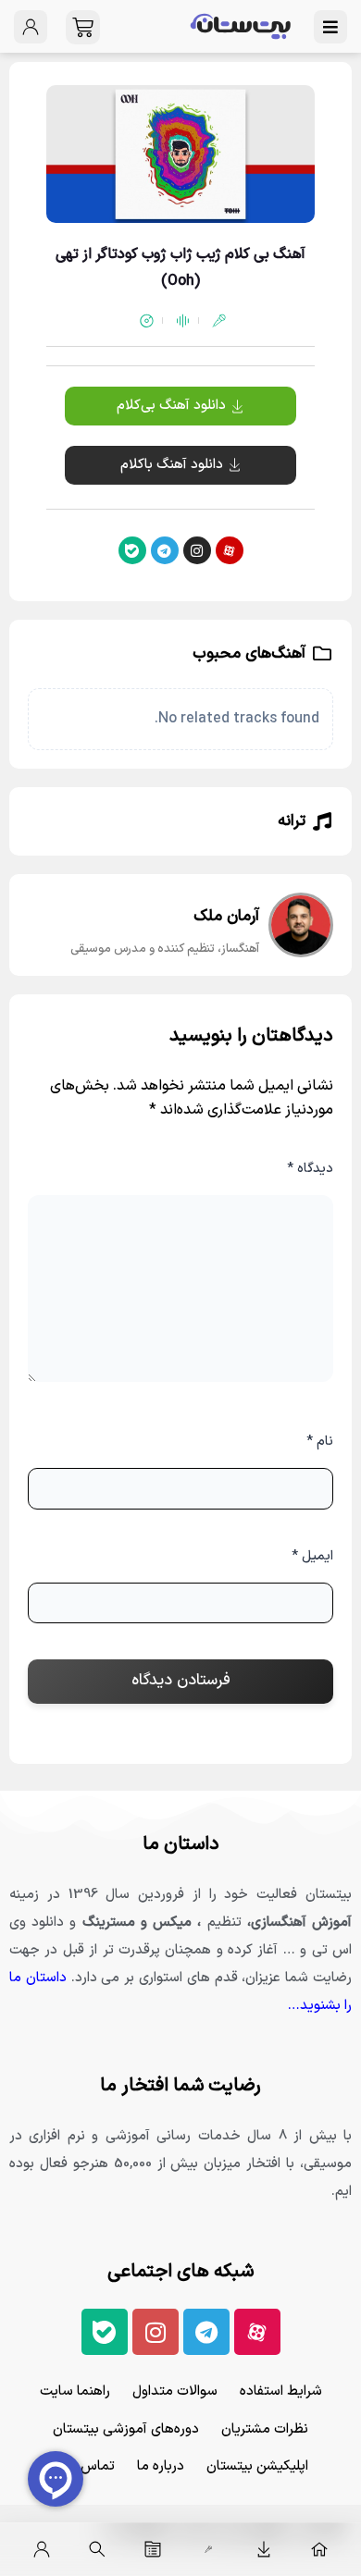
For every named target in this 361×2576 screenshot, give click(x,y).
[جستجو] (97, 2549)
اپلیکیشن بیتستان (257, 2466)
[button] (180, 465)
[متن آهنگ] (153, 2549)
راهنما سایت (75, 2391)
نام (320, 1442)
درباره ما (161, 2466)
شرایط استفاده (281, 2391)
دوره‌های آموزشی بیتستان (126, 2429)
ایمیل (312, 1556)
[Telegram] (165, 550)
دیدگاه (310, 1169)
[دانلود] (264, 2549)
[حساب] (42, 2549)
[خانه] (319, 2549)
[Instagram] (197, 550)
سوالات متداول (175, 2391)
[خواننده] (208, 2549)
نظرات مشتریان (265, 2429)
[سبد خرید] (83, 27)
